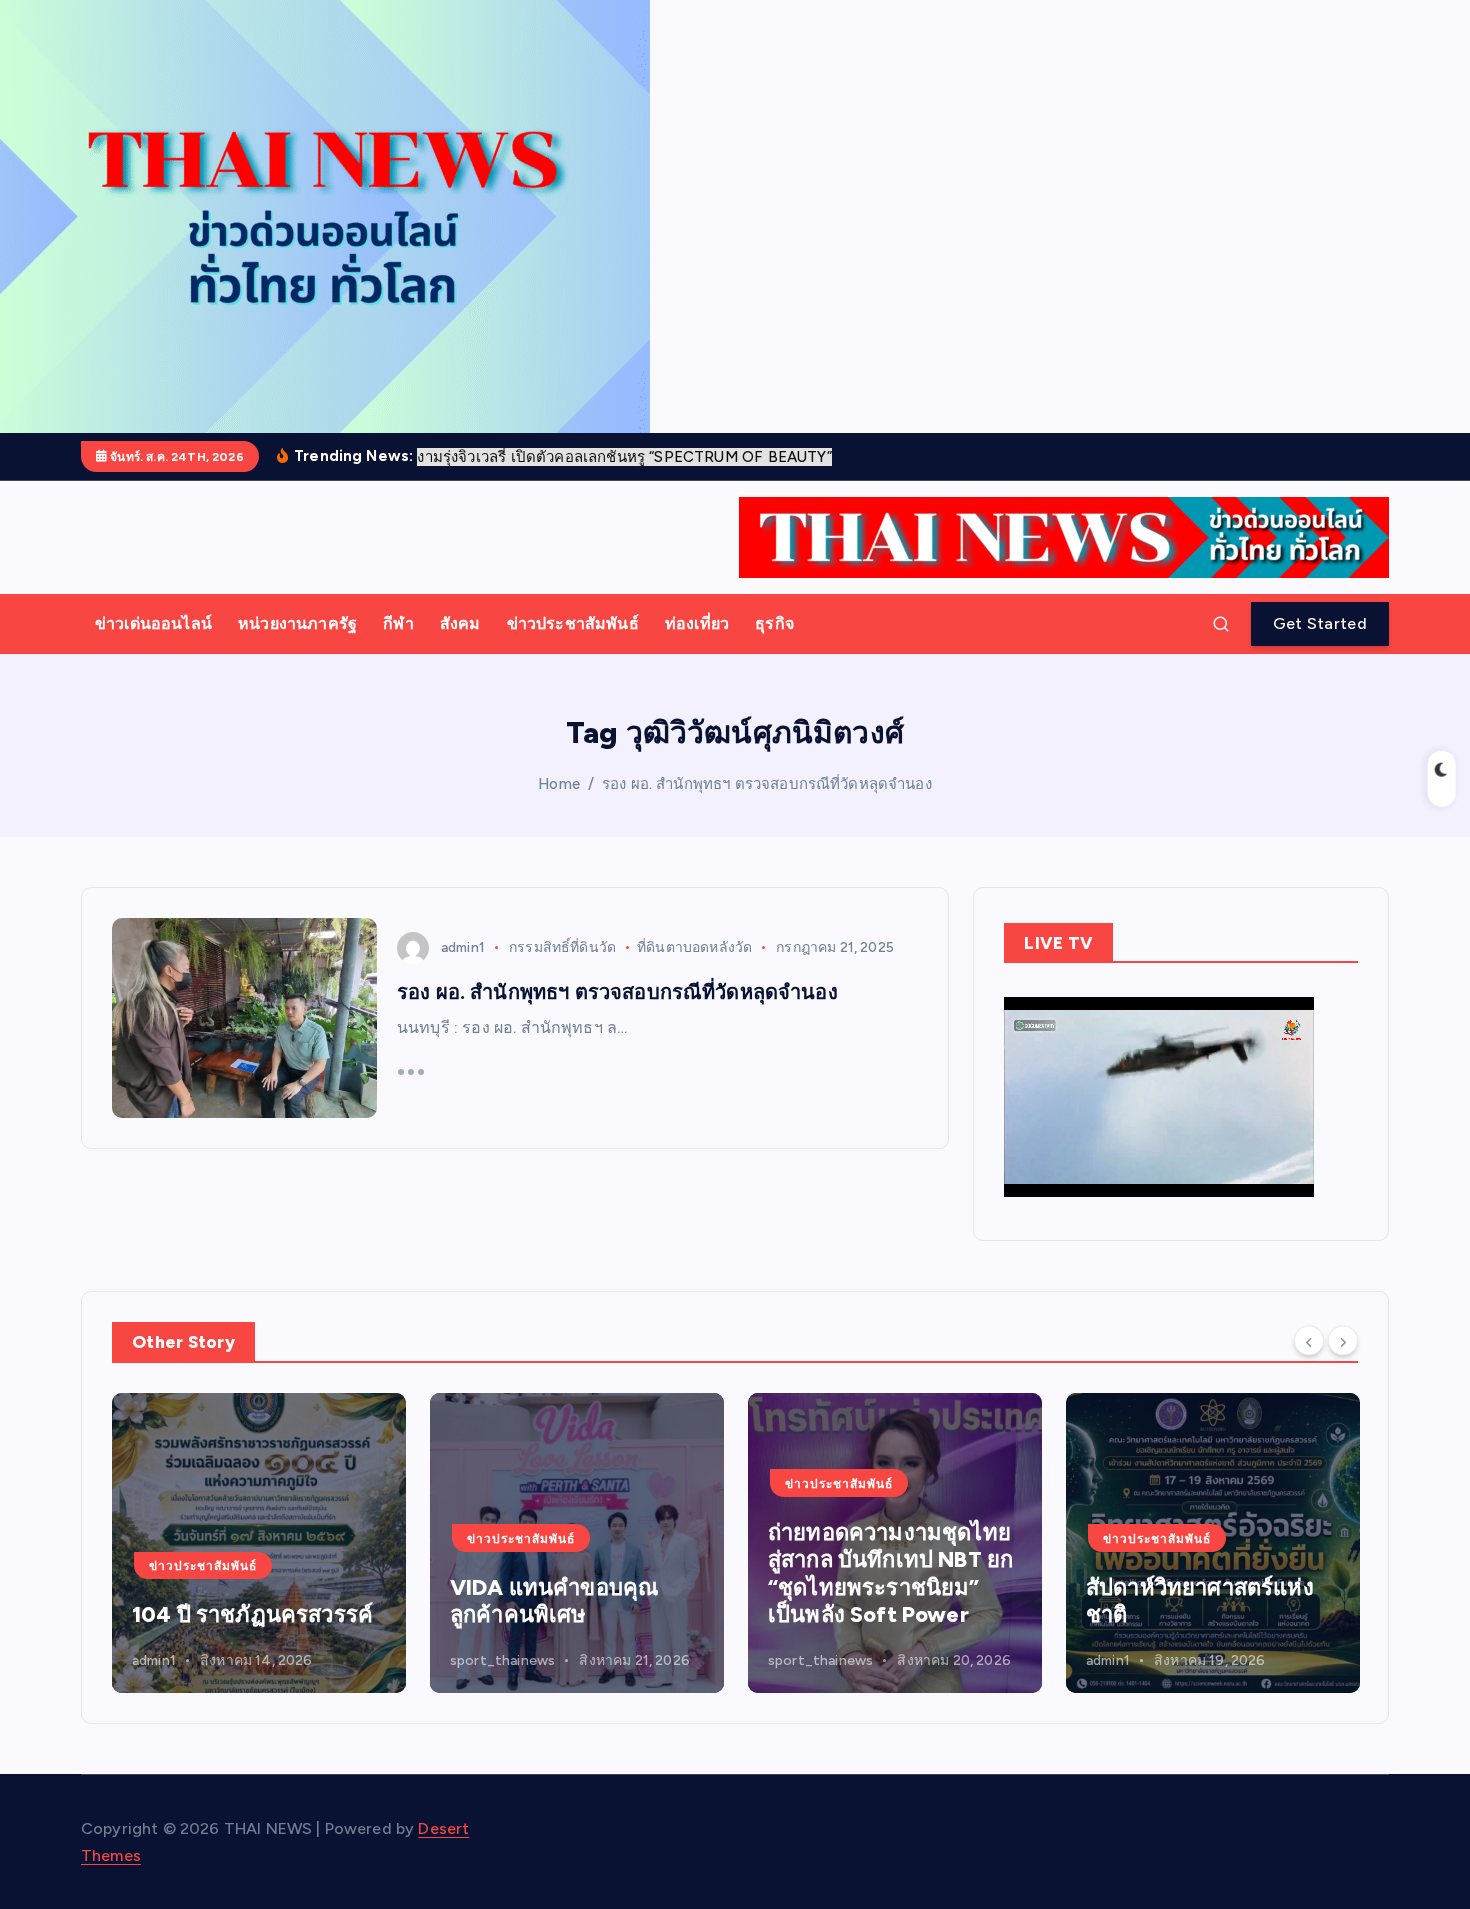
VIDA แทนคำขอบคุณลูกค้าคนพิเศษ (554, 1601)
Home (559, 784)
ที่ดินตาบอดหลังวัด (694, 947)
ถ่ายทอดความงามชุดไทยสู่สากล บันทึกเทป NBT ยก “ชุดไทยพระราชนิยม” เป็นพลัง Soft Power (890, 1574)
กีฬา (398, 623)
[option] (259, 1543)
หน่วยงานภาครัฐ (297, 623)
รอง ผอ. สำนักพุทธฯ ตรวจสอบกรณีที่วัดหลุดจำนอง (767, 784)
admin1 (463, 947)
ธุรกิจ (774, 623)
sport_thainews (502, 1660)
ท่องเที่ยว (697, 623)
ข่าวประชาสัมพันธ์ (573, 623)
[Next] (1343, 1340)
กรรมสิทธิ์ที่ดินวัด (562, 947)
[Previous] (1309, 1340)
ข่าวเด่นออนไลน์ (153, 623)
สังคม (460, 623)
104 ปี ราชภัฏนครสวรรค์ (252, 1614)
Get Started (1320, 623)
